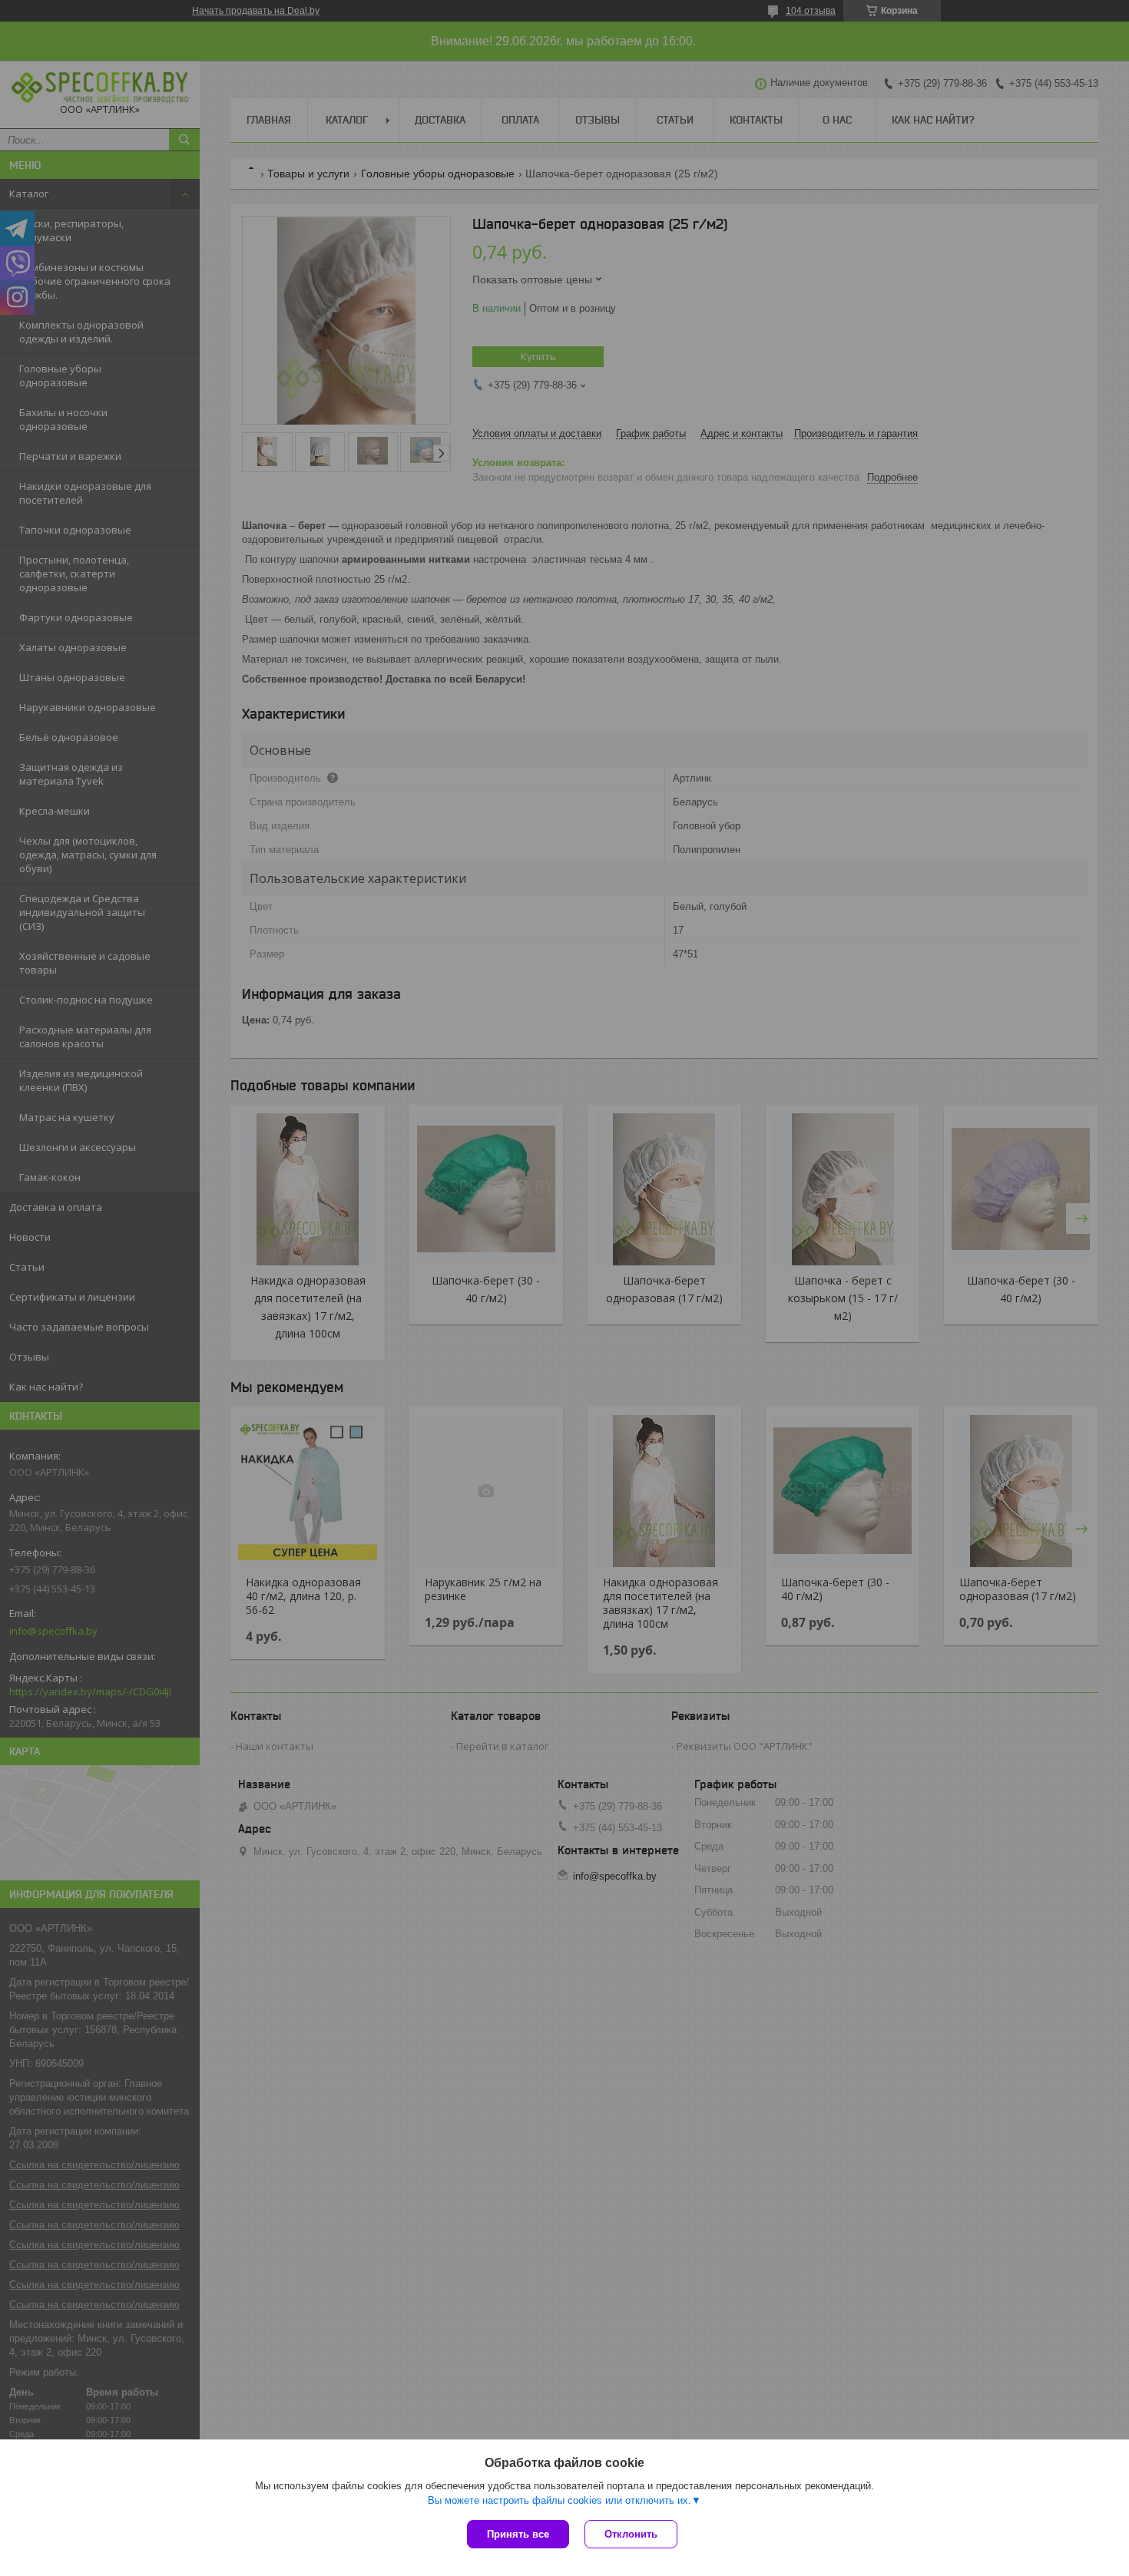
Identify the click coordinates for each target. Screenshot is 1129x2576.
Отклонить (631, 2534)
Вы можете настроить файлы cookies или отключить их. (560, 2500)
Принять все (518, 2534)
